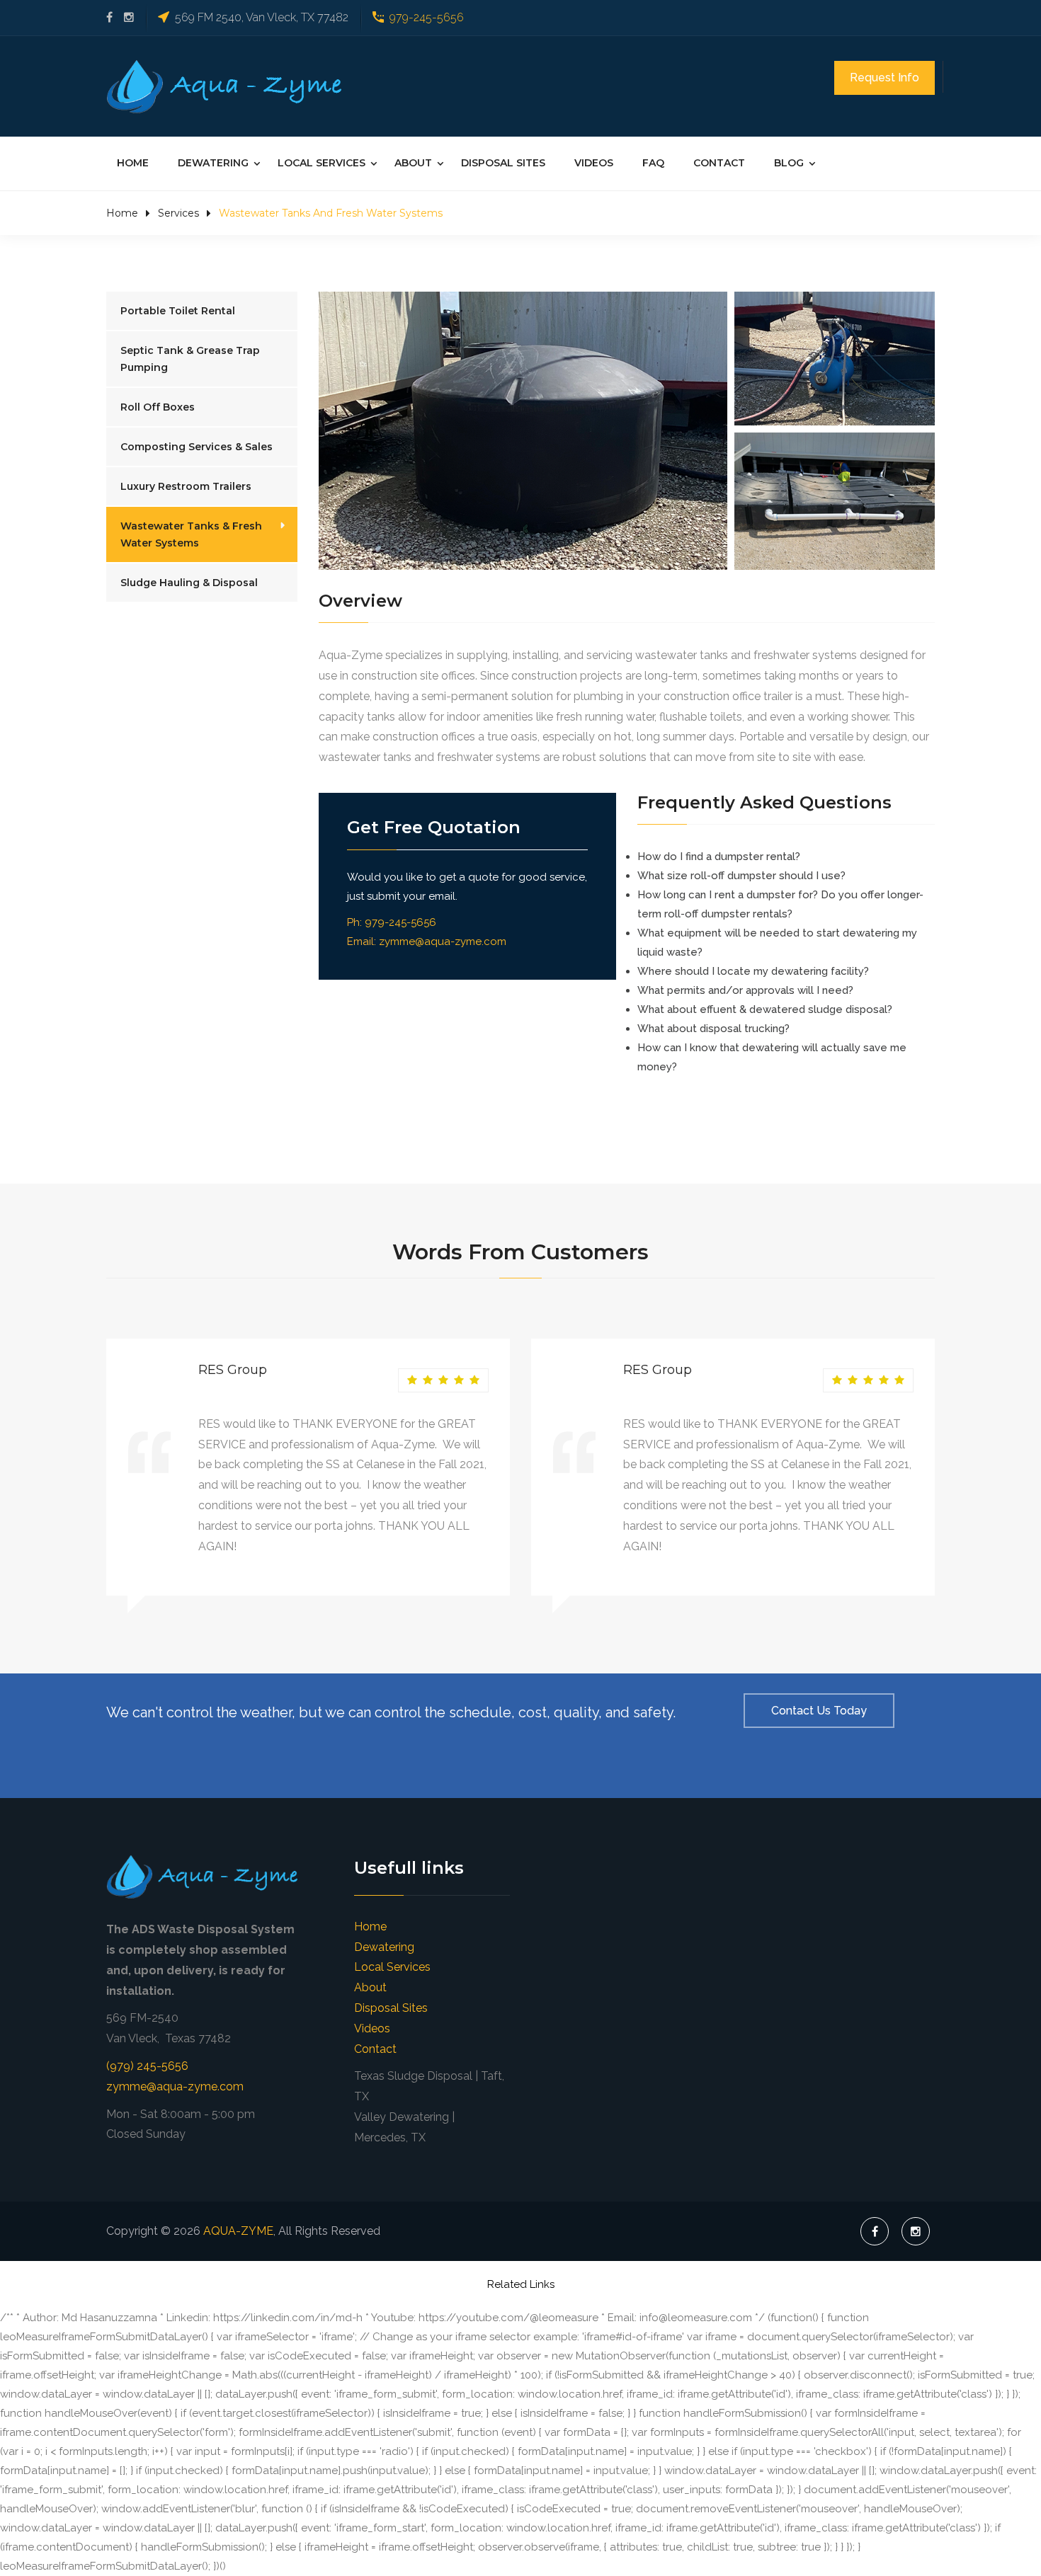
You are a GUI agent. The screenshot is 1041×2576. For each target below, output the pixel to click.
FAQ (653, 163)
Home (133, 163)
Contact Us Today (819, 1711)
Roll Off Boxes (158, 407)
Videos (594, 163)
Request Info (884, 78)
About (413, 163)
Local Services (322, 163)
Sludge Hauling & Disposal (189, 583)
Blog (789, 163)
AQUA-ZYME (238, 2231)
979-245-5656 (427, 17)
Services (178, 213)
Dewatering (213, 163)
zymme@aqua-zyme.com (443, 941)
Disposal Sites (503, 163)
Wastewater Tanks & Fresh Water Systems (191, 534)
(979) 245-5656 (147, 2066)
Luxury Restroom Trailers (186, 486)
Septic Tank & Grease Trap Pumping (190, 359)
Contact (719, 163)
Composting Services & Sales (197, 447)
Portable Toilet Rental (178, 311)
